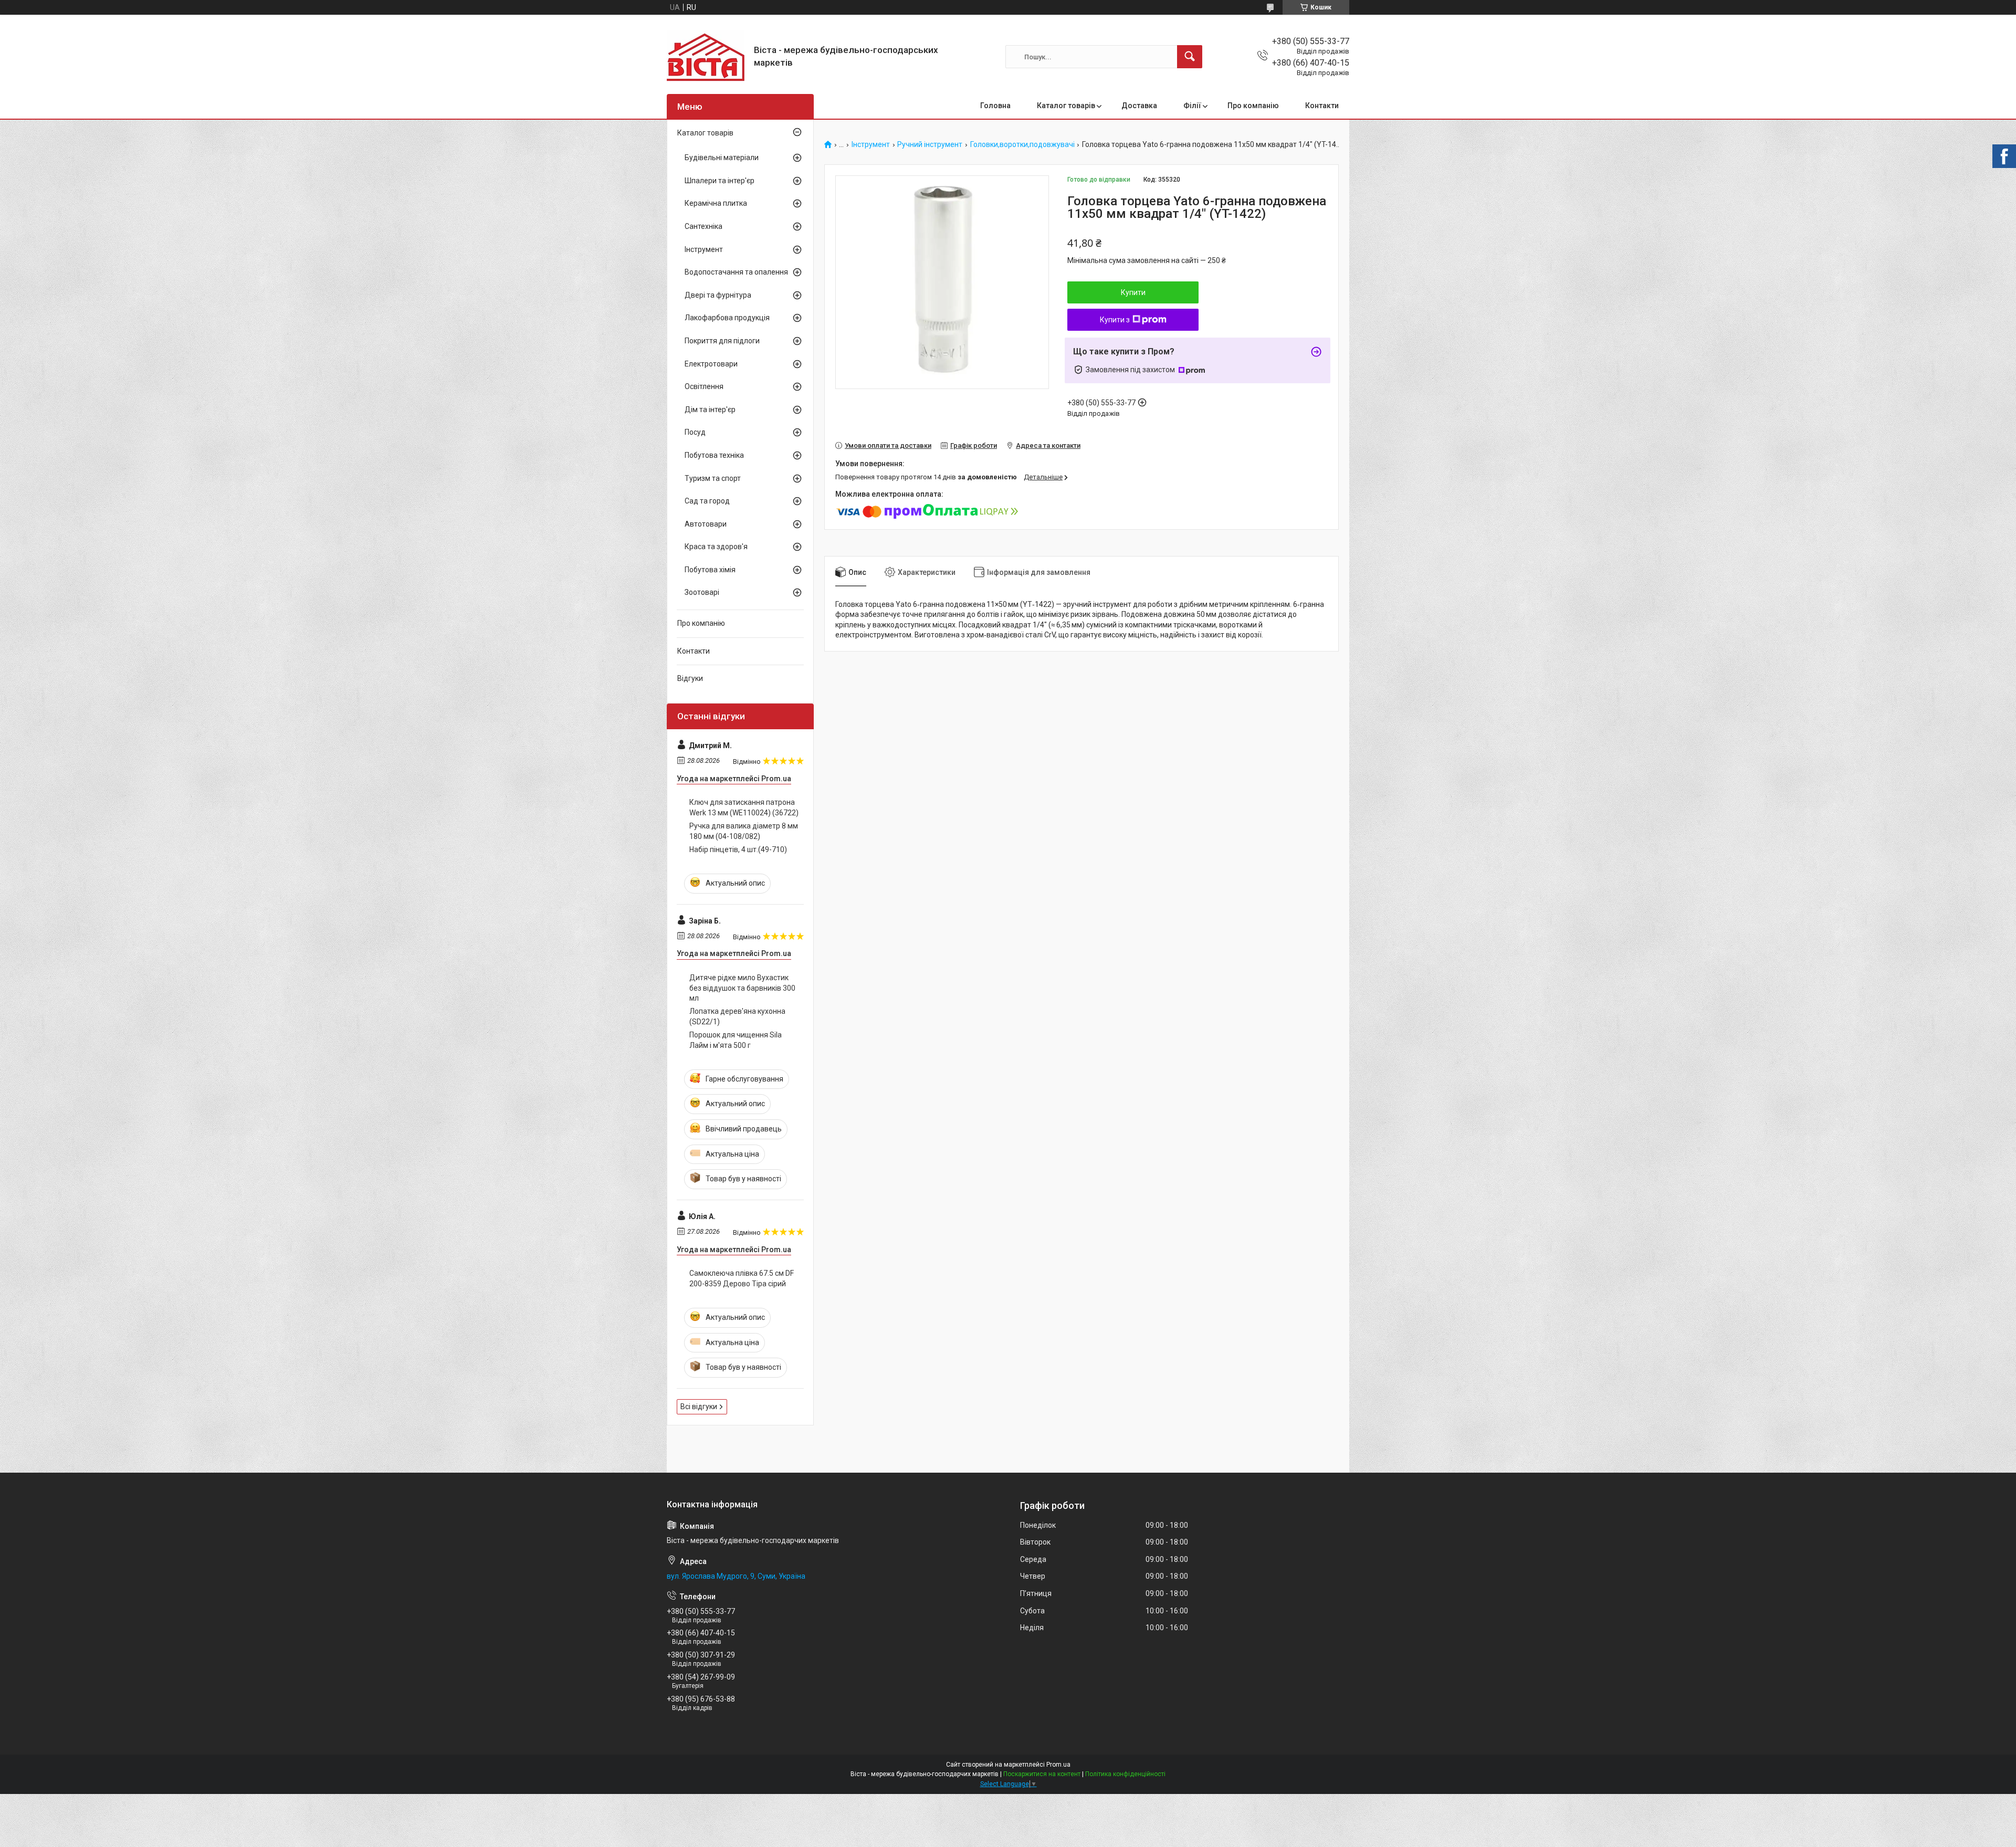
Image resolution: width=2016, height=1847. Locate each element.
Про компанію (1253, 106)
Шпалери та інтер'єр (720, 181)
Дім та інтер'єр (710, 410)
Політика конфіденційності (1125, 1774)
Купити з (1115, 320)
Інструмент (871, 145)
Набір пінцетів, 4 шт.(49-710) (738, 849)
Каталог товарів (1066, 106)
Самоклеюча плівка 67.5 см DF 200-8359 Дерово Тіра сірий (742, 1278)
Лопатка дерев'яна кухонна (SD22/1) (737, 1016)
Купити (1133, 292)
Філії (1192, 106)
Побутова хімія (710, 570)
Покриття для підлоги (722, 341)
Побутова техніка (714, 455)
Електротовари (711, 364)
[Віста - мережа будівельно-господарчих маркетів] (706, 57)
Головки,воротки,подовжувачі (1022, 145)
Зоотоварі (702, 592)
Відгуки (690, 678)
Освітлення (704, 386)
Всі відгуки (699, 1407)
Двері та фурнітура (718, 295)
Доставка (1139, 106)
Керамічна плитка (716, 203)
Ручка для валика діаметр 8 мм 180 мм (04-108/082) (744, 831)
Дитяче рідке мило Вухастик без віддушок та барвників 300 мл (742, 988)
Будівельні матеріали (722, 158)
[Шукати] (1190, 57)
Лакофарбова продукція (727, 318)
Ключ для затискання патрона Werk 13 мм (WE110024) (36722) (744, 807)
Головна (995, 106)
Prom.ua (1058, 1765)
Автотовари (706, 524)
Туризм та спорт (713, 478)
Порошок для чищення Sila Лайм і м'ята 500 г (736, 1040)
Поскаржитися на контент (1042, 1774)
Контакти (1322, 106)
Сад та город (707, 501)
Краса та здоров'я (716, 547)
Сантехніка (703, 226)
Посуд (695, 432)
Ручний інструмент (930, 145)
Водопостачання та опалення (736, 272)
